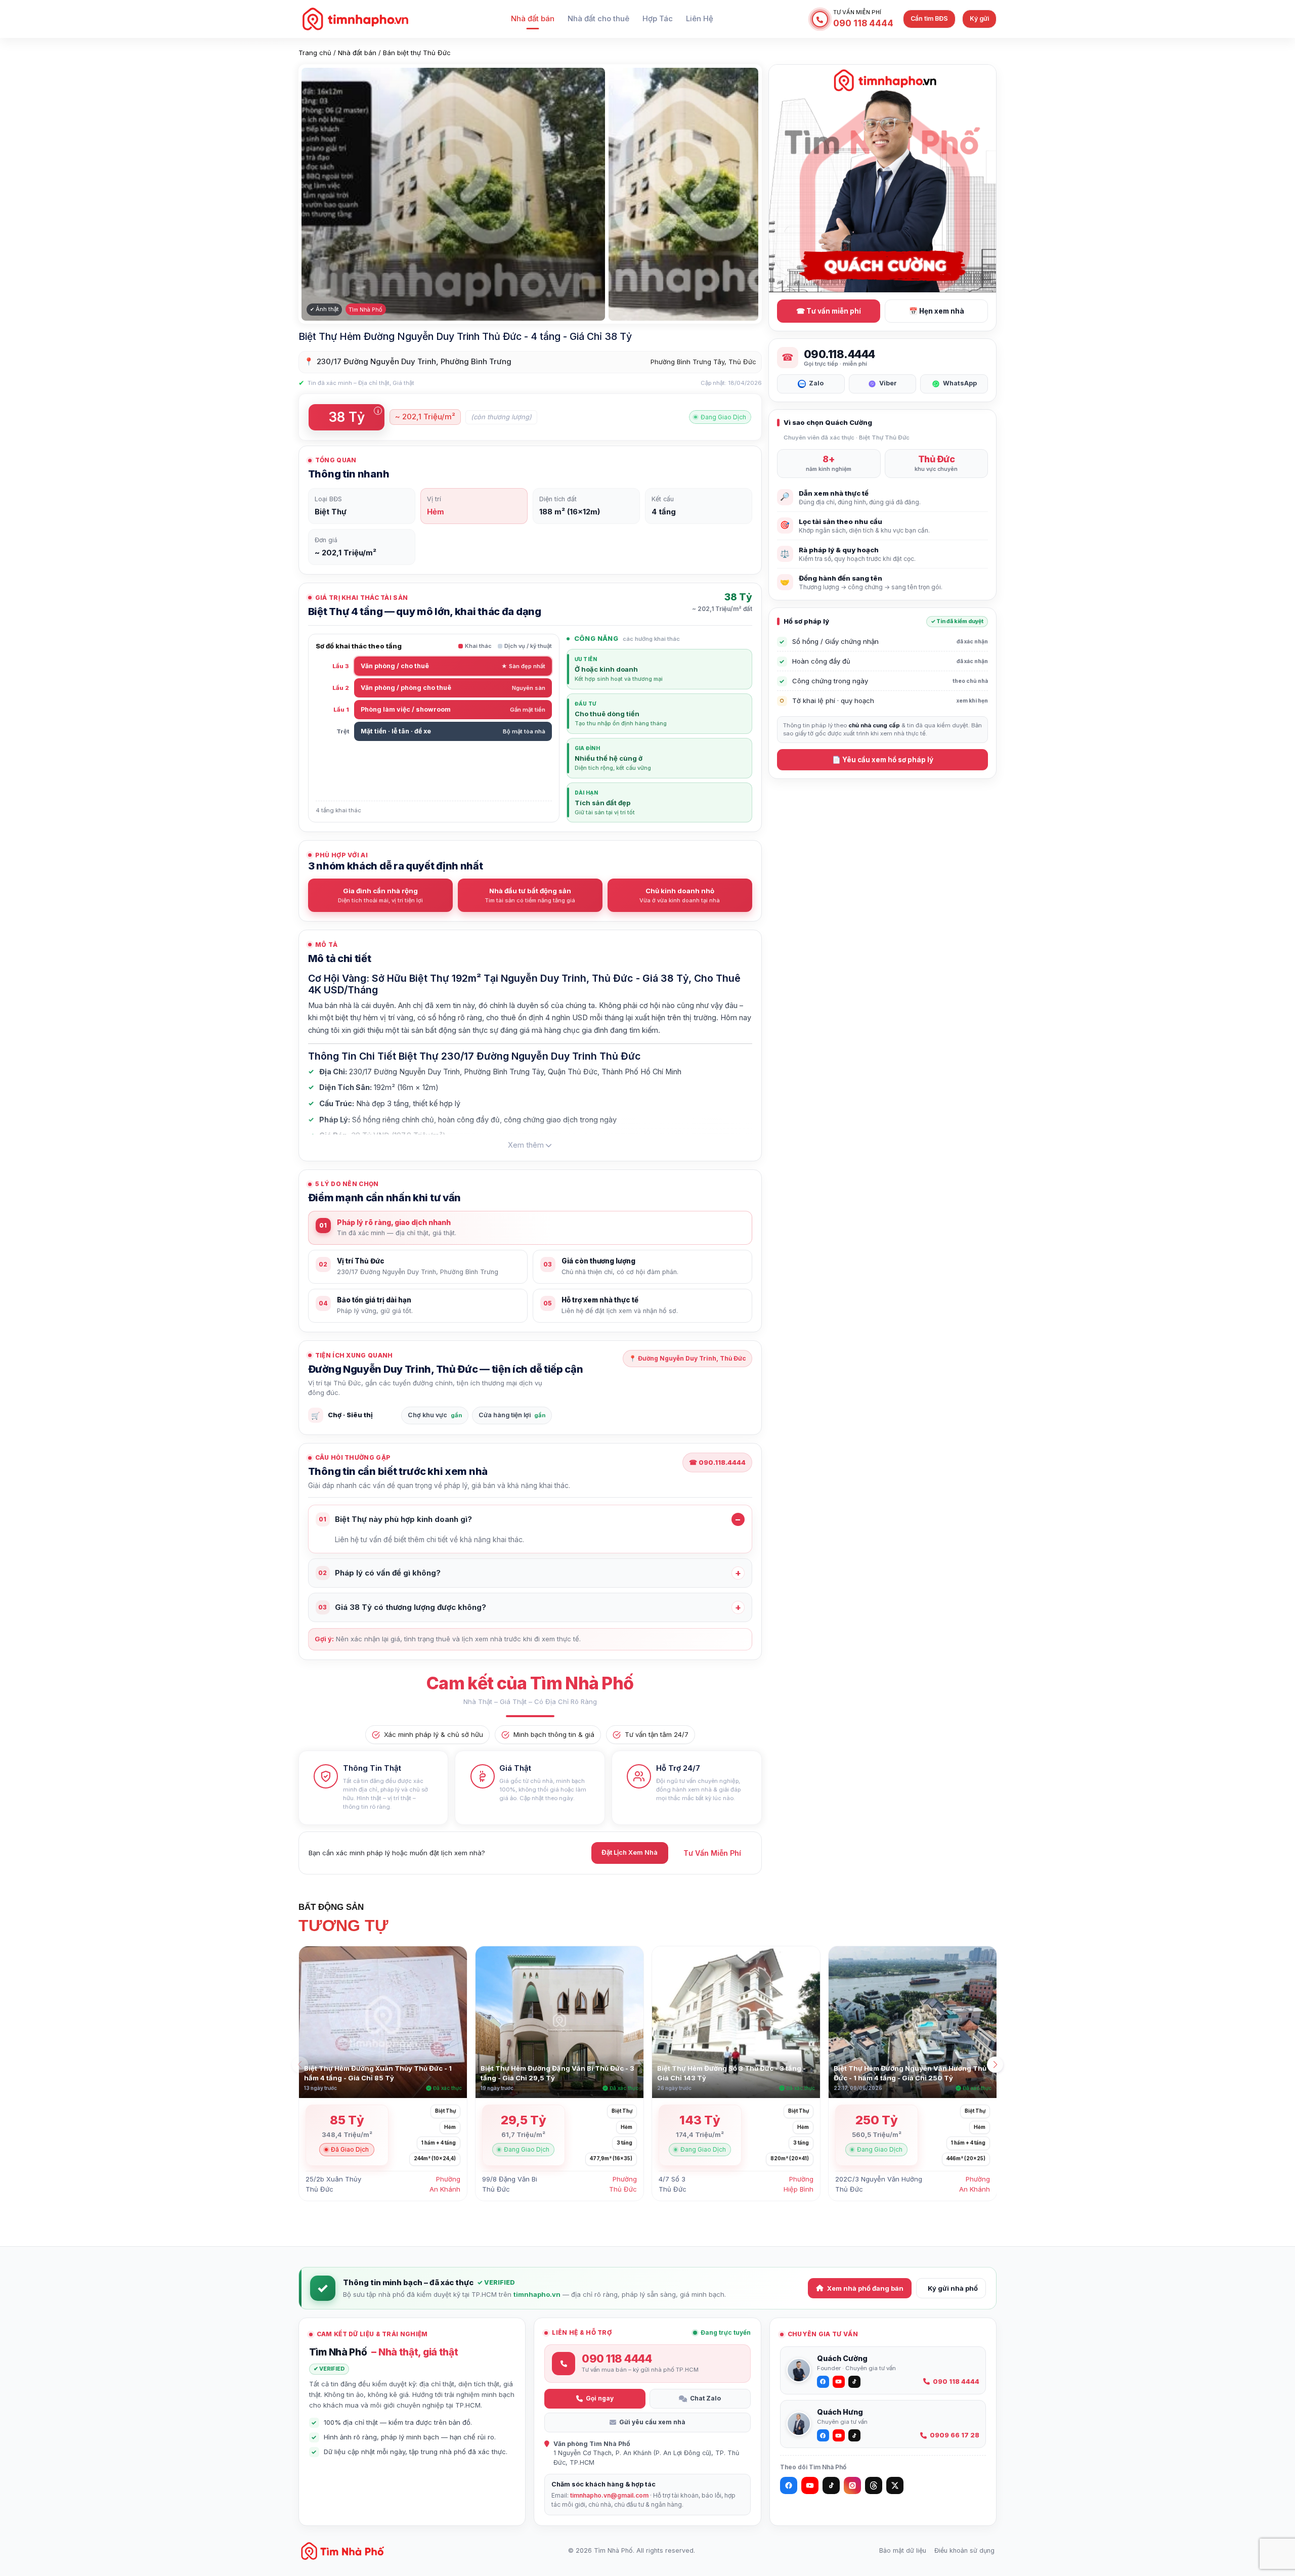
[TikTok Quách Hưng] (854, 2435)
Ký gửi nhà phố (953, 2288)
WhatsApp (960, 383)
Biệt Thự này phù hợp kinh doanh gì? (395, 1519)
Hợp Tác (658, 19)
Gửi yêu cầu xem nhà (652, 2422)
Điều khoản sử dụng (964, 2550)
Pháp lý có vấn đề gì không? (379, 1573)
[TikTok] (831, 2485)
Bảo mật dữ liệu (903, 2550)
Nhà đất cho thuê (598, 19)
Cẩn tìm (929, 18)
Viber (888, 383)
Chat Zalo (705, 2398)
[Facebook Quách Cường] (823, 2382)
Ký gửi (979, 18)
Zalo (816, 383)
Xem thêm (526, 1145)
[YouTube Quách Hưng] (839, 2435)
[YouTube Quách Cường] (839, 2382)
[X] (895, 2485)
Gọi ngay (600, 2398)
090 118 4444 (956, 2382)
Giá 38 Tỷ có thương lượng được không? (402, 1607)
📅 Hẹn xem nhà (937, 311)
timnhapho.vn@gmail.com (609, 2495)
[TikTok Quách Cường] (854, 2382)
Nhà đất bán (533, 19)
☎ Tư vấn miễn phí (829, 311)
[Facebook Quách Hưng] (823, 2435)
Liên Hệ (700, 19)
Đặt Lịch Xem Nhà (630, 1852)
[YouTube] (810, 2485)
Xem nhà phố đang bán (865, 2288)
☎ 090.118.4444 (717, 1462)
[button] (995, 2065)
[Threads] (874, 2485)
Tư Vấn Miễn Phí (712, 1853)
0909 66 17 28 (955, 2435)
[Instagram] (852, 2485)
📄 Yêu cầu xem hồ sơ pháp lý (883, 760)
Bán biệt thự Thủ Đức (417, 53)
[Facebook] (789, 2485)
